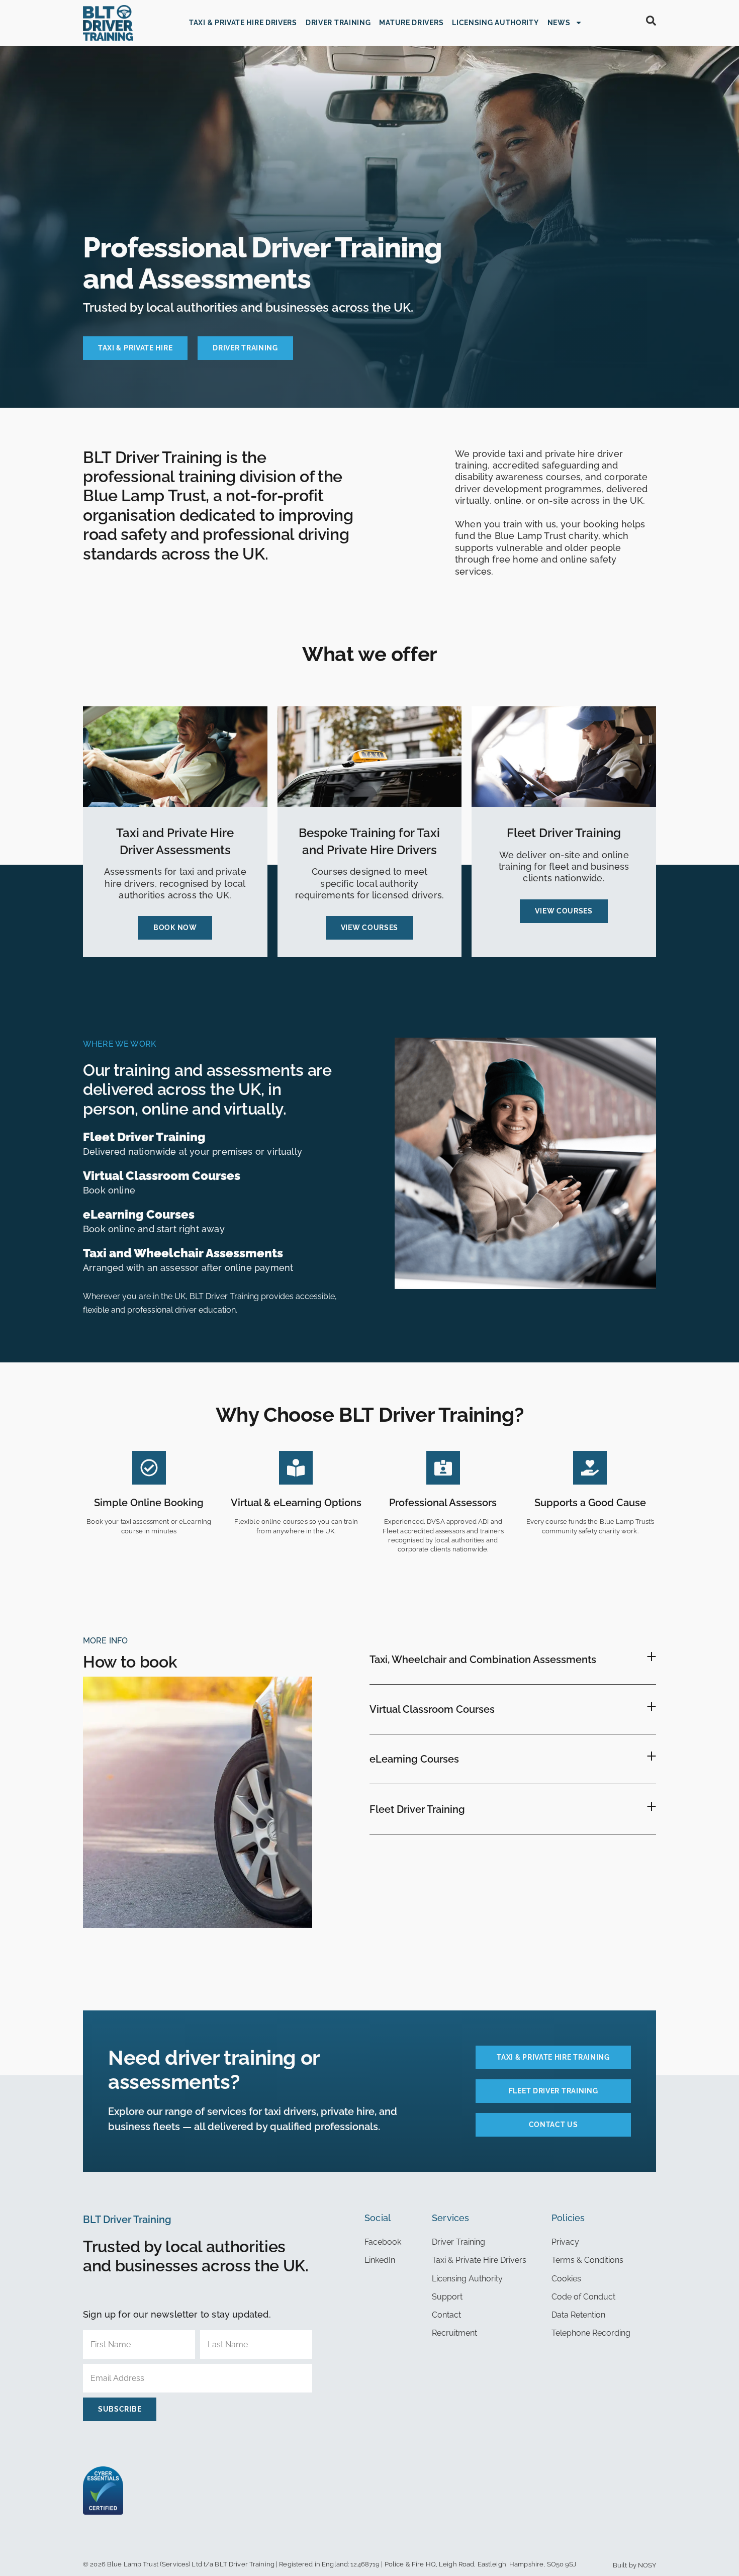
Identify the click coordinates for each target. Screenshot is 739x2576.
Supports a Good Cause (590, 1503)
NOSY (647, 2565)
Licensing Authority (495, 23)
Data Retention (578, 2315)
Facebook (383, 2242)
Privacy (565, 2242)
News (559, 23)
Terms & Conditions (587, 2260)
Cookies (566, 2279)
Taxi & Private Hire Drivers (243, 23)
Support (447, 2297)
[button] (513, 1659)
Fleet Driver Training (417, 1809)
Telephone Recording (591, 2333)
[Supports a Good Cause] (590, 1468)
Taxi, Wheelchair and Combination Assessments (483, 1660)
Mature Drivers (411, 23)
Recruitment (454, 2333)
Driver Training (338, 23)
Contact (446, 2315)
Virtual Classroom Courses (432, 1709)
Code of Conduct (583, 2297)
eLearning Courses (414, 1759)
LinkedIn (380, 2260)
